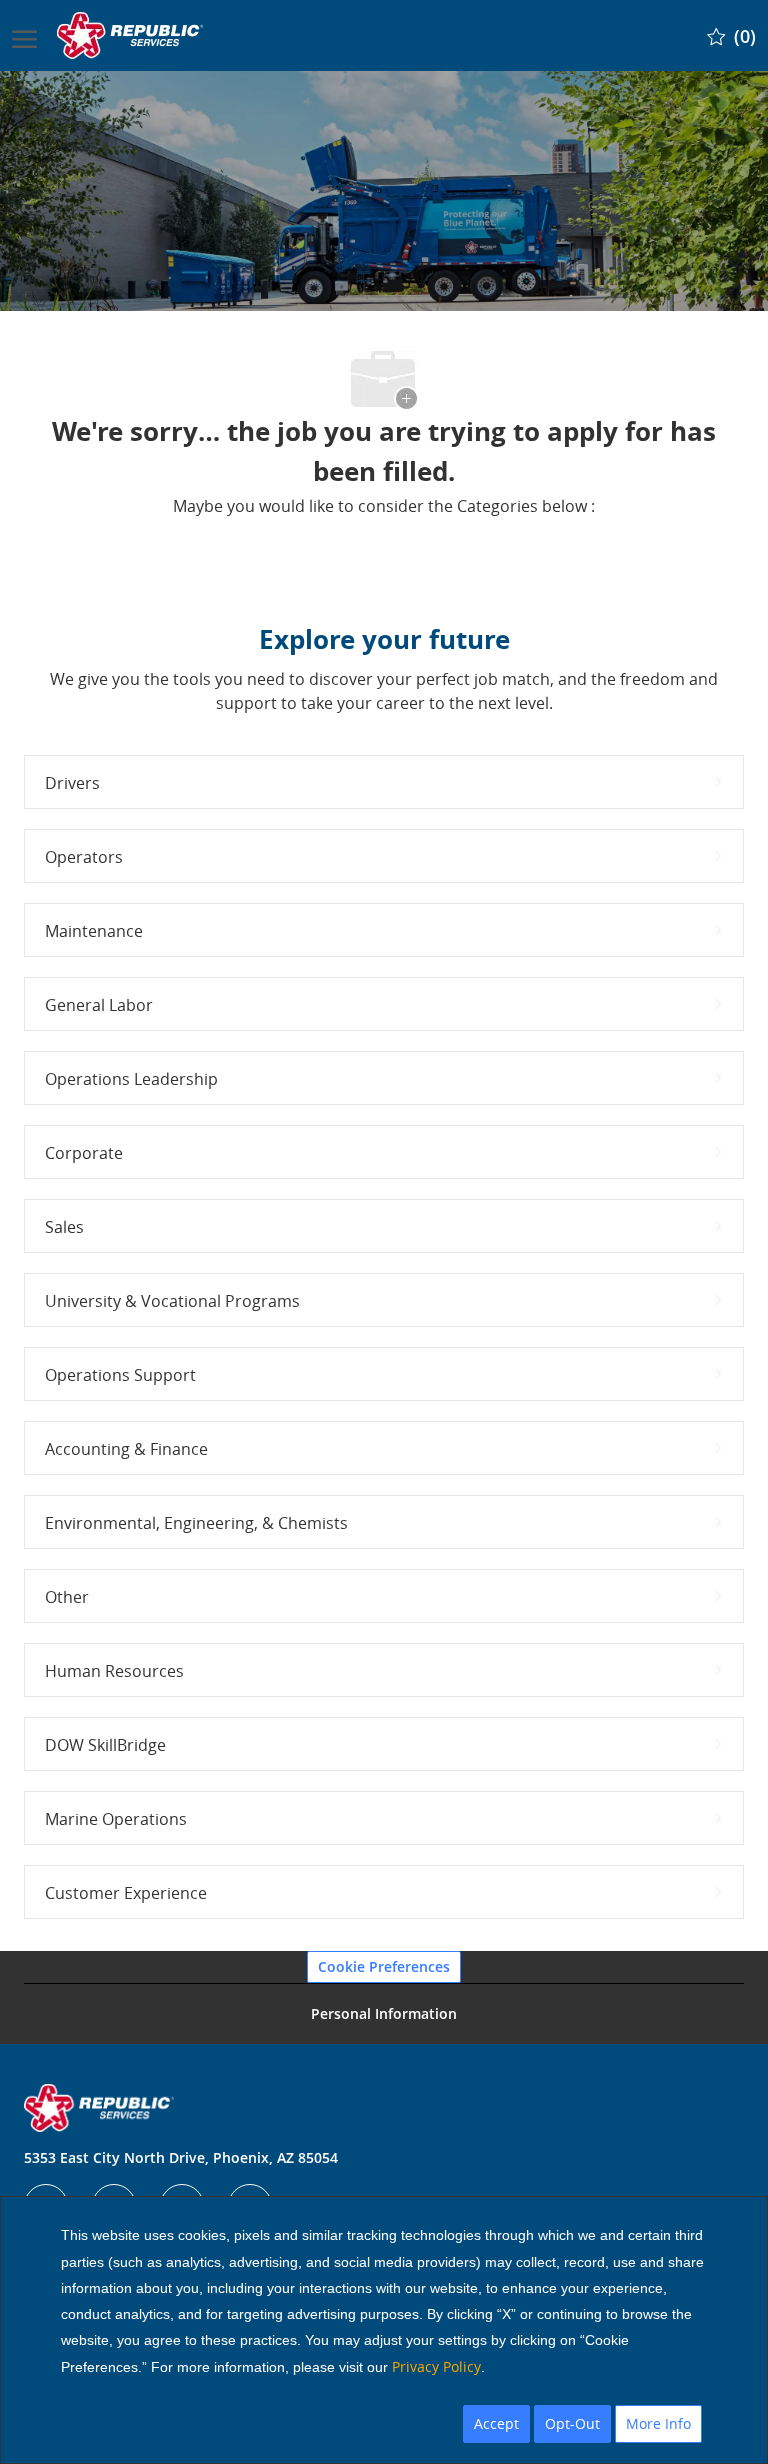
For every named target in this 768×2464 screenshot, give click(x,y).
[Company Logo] (132, 35)
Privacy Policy (436, 2366)
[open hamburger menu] (24, 35)
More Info (658, 2423)
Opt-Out (572, 2423)
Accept (496, 2423)
